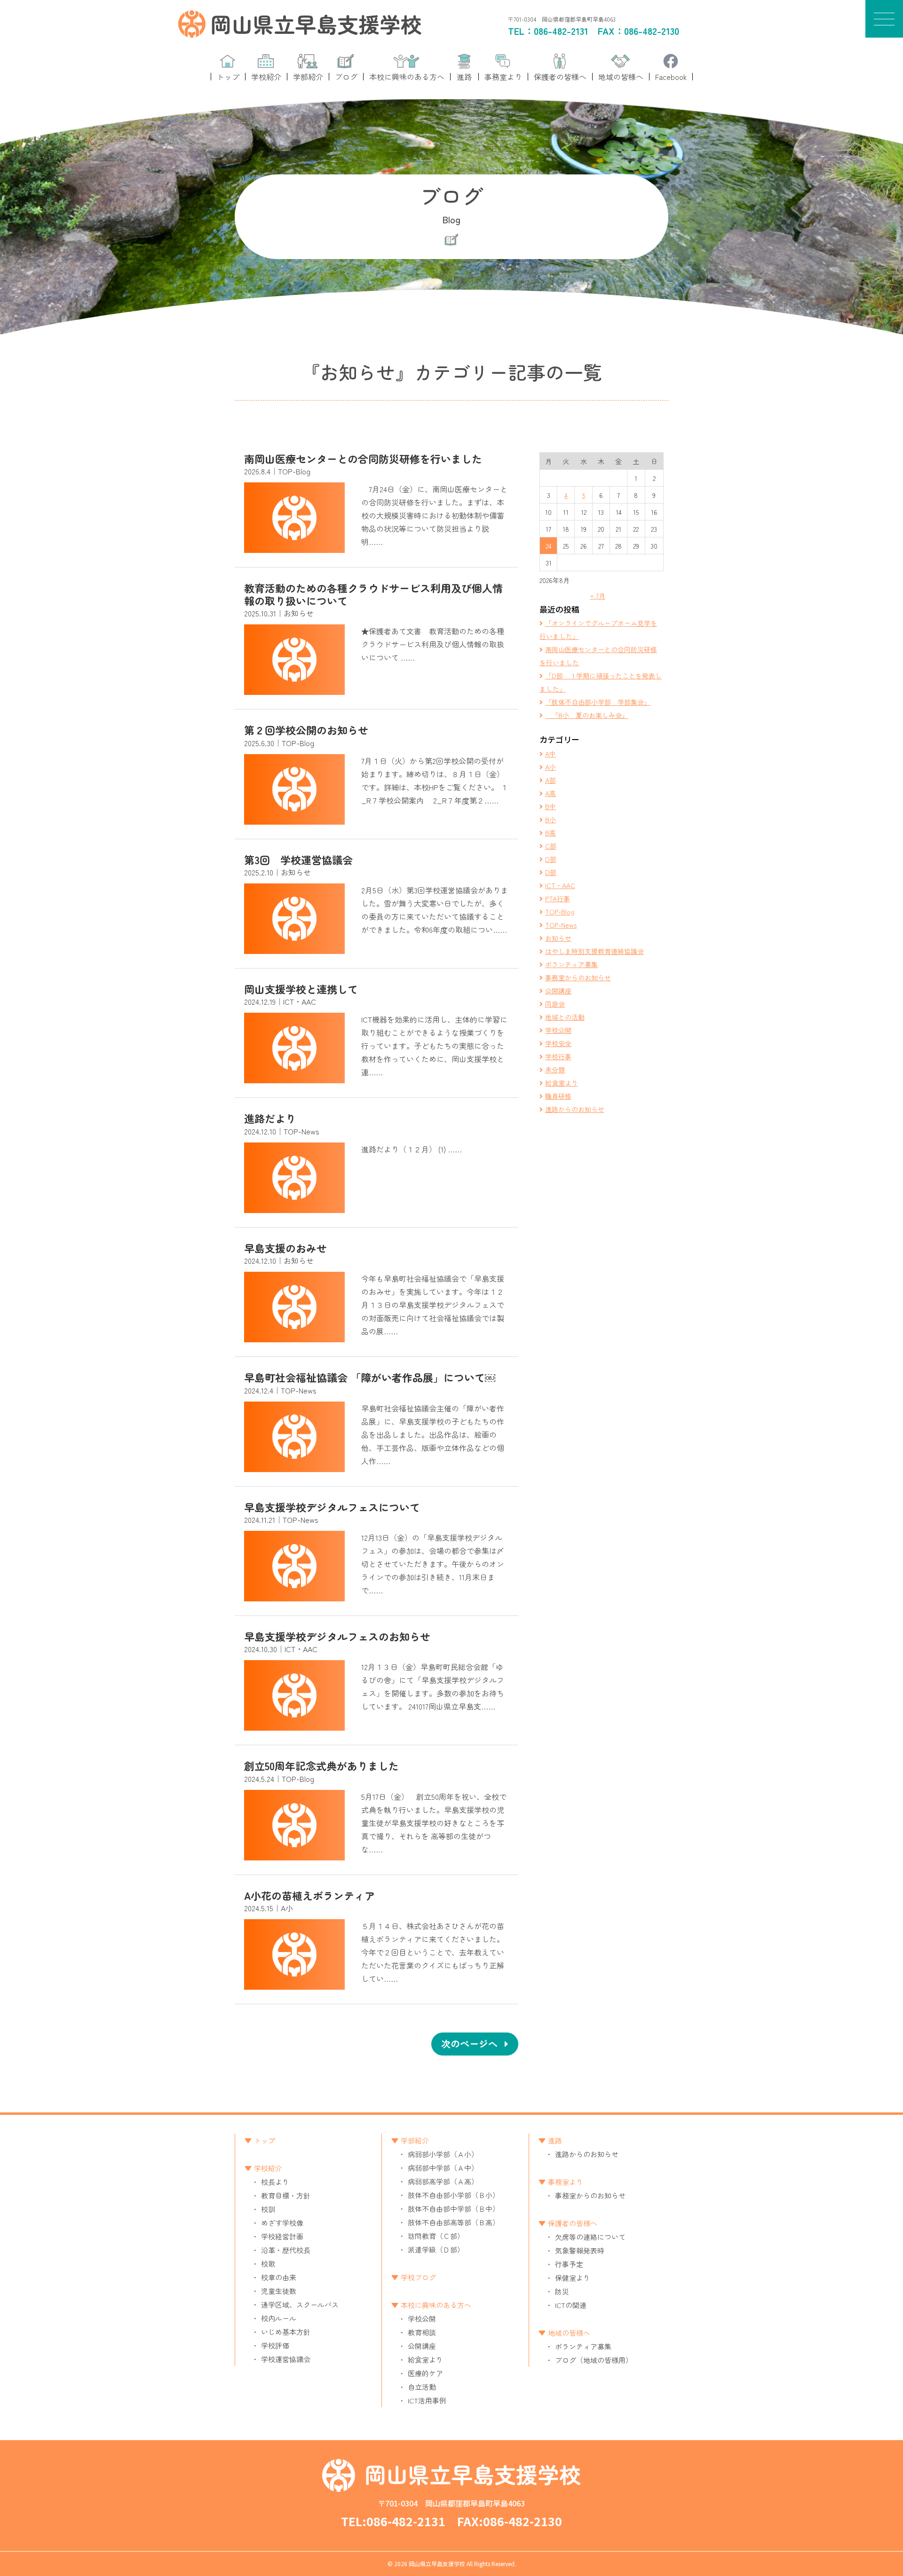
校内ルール (279, 2318)
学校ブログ (418, 2277)
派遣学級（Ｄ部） (436, 2249)
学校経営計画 (282, 2236)
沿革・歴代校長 (286, 2250)
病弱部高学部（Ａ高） (443, 2181)
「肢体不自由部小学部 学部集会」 (598, 702)
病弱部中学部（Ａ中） (443, 2168)
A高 (551, 793)
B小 (551, 819)
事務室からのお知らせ (578, 977)
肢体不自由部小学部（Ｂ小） (454, 2195)
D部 (551, 859)
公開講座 (558, 991)
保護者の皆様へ (573, 2223)
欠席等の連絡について (590, 2237)
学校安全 (558, 1043)
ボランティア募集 (571, 964)
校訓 (268, 2209)
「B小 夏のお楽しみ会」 (587, 715)
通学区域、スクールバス (300, 2304)
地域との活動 (565, 1017)
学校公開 (558, 1030)
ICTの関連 (571, 2305)
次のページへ (469, 2044)
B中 (551, 806)
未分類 (555, 1070)
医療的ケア (425, 2373)
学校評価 (275, 2345)
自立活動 (422, 2387)
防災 (562, 2291)
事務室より (566, 2182)
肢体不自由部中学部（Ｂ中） (454, 2209)
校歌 (268, 2264)
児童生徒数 (279, 2291)
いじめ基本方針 (286, 2332)
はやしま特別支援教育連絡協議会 (594, 951)
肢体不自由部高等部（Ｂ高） (454, 2222)
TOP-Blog (560, 912)
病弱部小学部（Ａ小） (443, 2154)
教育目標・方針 (286, 2195)
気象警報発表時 (580, 2250)
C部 (551, 846)
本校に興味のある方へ (436, 2305)
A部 (551, 780)
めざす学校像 (282, 2223)
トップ (265, 2140)
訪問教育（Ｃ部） (436, 2236)
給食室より (562, 1083)
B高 (551, 833)
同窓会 (555, 1004)
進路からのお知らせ (575, 1109)
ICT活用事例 (427, 2400)
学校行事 (558, 1056)
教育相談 (422, 2332)
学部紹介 (415, 2140)
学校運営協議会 (286, 2359)
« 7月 (598, 596)
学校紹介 (268, 2168)
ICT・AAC (560, 885)
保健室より (573, 2278)
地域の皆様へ (569, 2333)
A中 (551, 754)
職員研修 (558, 1096)
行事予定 (569, 2264)
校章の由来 (279, 2277)
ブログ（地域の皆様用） (594, 2360)
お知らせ (558, 938)
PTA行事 (558, 898)
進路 (555, 2140)
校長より (275, 2182)
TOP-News (561, 925)
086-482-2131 (561, 31)
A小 (551, 767)
